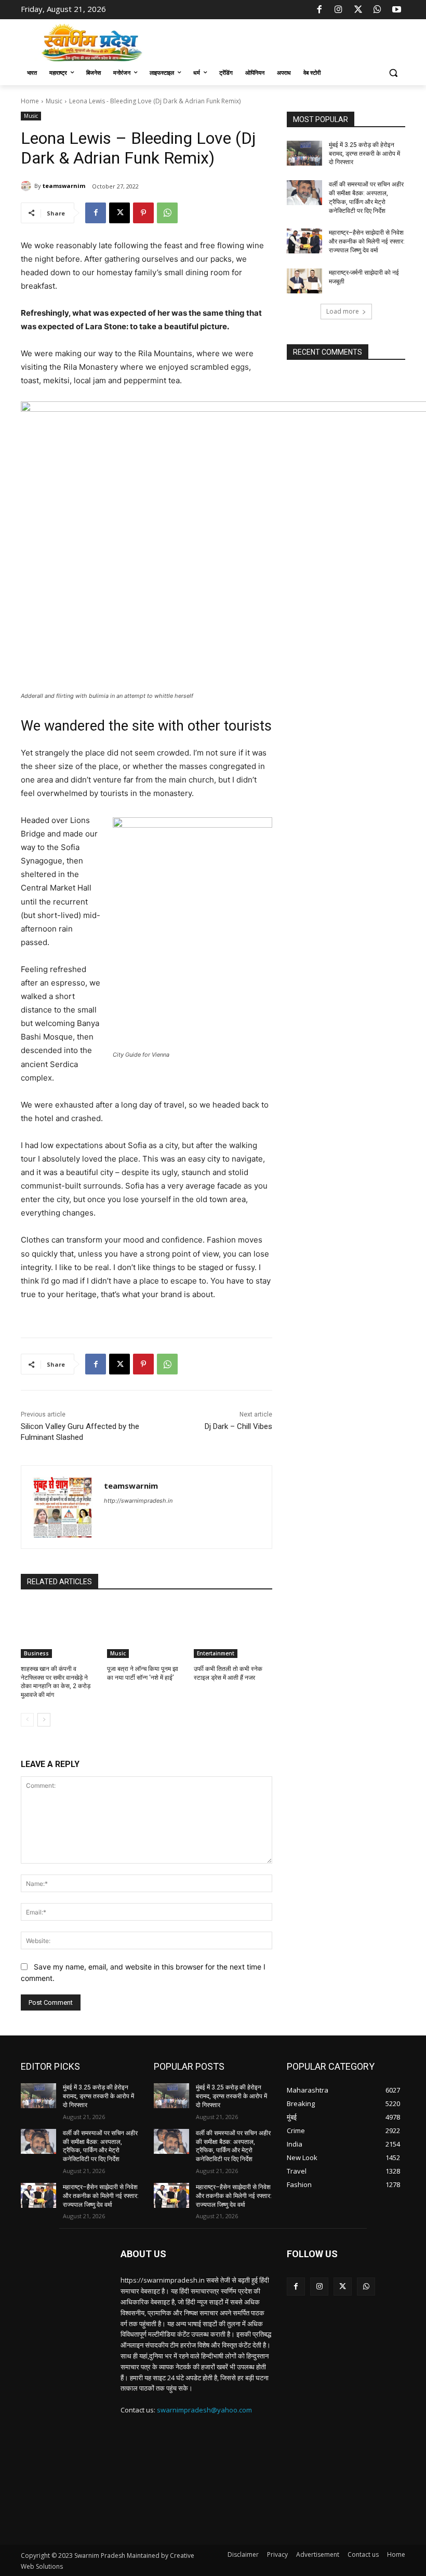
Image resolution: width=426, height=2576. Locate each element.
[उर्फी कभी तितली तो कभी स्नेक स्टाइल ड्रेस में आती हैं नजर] (233, 1630)
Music (54, 101)
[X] (358, 10)
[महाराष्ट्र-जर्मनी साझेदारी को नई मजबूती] (304, 281)
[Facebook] (319, 10)
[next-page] (44, 1720)
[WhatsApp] (377, 10)
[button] (393, 73)
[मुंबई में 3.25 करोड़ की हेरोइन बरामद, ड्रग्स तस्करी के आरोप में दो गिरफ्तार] (304, 153)
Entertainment (216, 1653)
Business (36, 1653)
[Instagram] (339, 10)
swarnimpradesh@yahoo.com (204, 2410)
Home (30, 101)
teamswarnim (64, 186)
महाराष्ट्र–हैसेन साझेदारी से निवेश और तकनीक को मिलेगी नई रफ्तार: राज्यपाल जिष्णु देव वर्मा (367, 241)
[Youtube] (397, 10)
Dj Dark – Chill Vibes (238, 1426)
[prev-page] (27, 1720)
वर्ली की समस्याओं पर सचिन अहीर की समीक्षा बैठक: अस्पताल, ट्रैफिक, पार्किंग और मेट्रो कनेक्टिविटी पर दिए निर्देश (100, 2146)
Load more (343, 311)
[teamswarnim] (28, 186)
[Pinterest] (143, 213)
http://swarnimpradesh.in (138, 1501)
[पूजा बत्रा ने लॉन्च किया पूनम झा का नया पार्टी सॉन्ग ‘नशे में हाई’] (146, 1630)
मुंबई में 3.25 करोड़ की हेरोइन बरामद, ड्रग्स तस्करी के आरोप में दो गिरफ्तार (364, 154)
